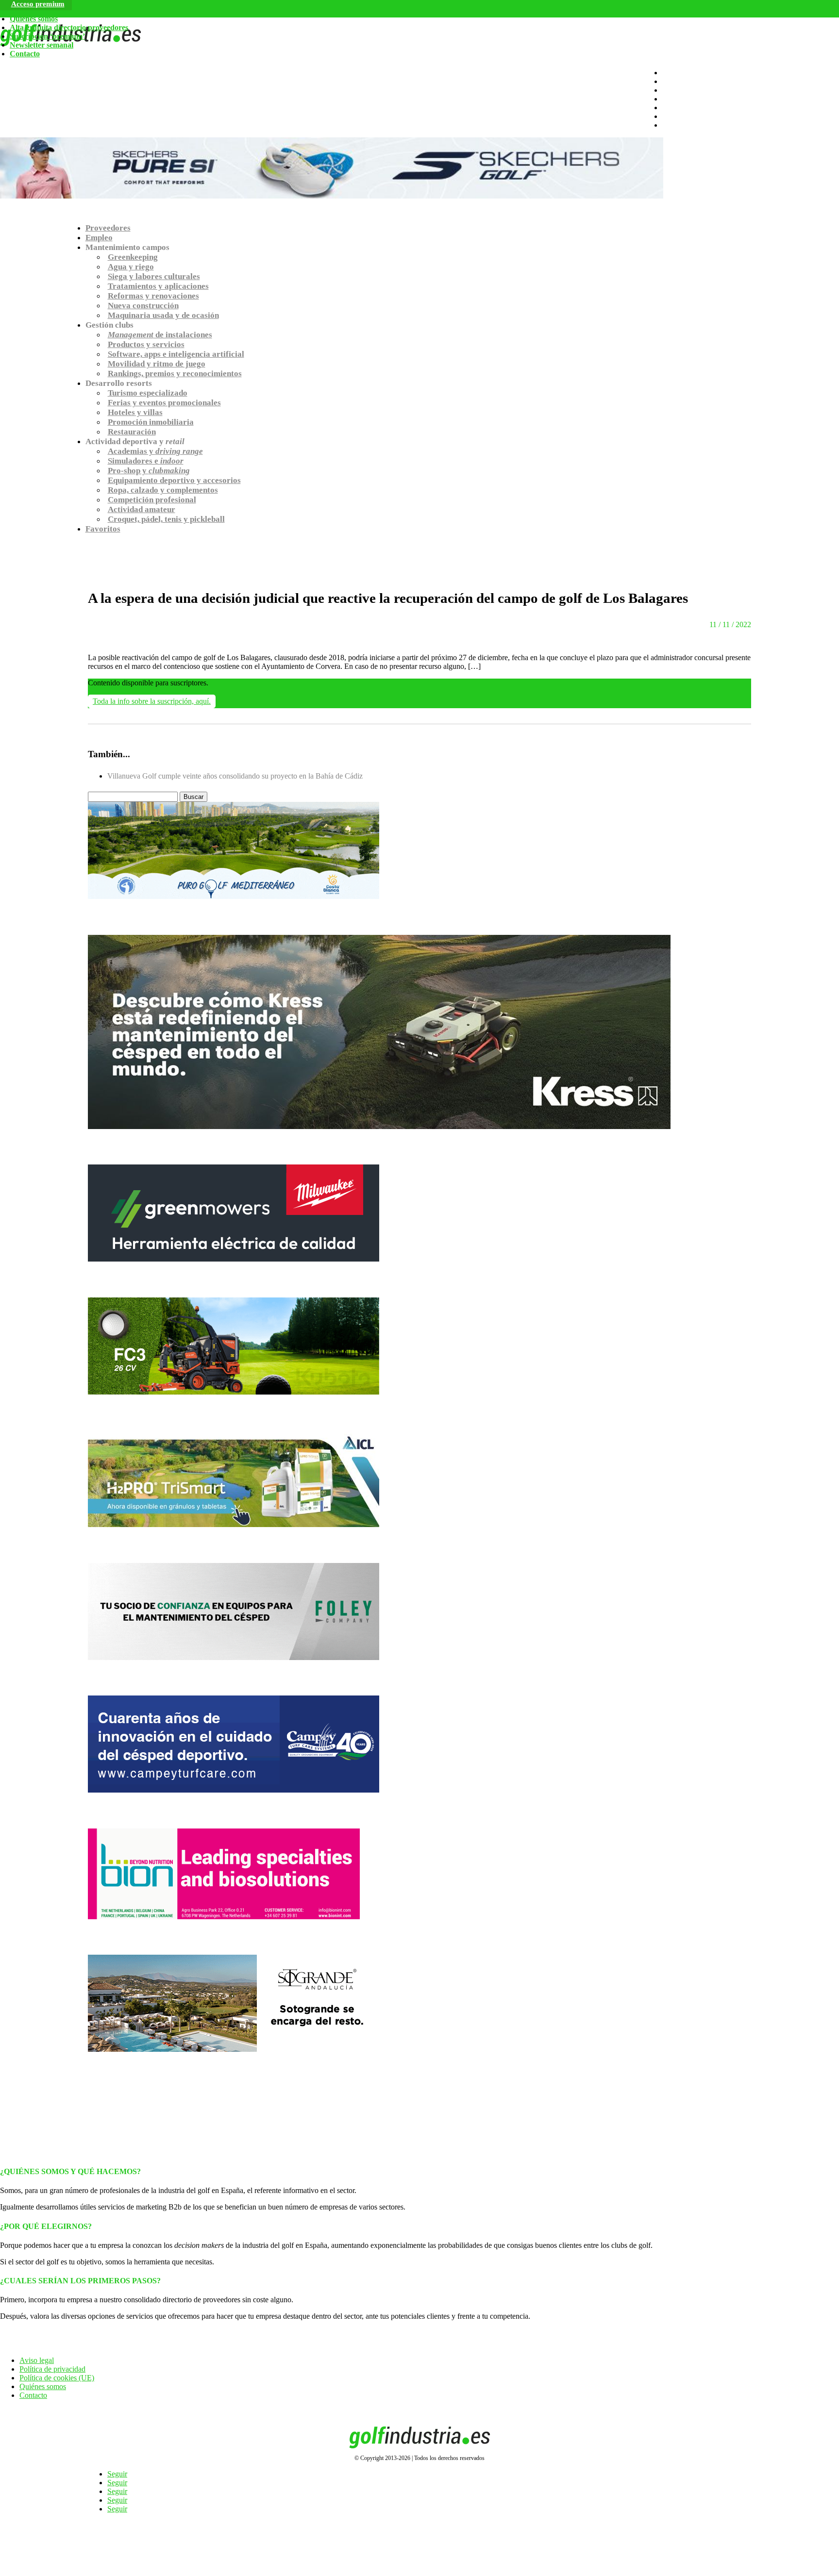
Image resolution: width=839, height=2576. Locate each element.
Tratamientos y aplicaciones (158, 286)
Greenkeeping (133, 257)
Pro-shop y (149, 471)
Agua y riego (131, 267)
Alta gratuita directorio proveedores (69, 27)
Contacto (25, 54)
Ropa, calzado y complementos (163, 490)
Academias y (155, 451)
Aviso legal (37, 2360)
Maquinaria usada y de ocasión (163, 315)
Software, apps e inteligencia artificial (176, 354)
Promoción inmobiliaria (151, 422)
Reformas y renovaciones (153, 296)
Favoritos (103, 529)
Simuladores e (146, 461)
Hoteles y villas (135, 412)
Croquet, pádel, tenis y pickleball (166, 519)
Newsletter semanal (42, 45)
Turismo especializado (148, 393)
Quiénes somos (34, 19)
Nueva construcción (143, 306)
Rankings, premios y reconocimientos (175, 374)
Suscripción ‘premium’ (47, 36)
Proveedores (108, 228)
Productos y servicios (146, 344)
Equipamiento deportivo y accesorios (174, 480)
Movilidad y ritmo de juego (157, 364)
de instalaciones (160, 335)
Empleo (99, 238)
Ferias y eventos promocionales (164, 403)
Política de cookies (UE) (57, 2378)
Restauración (132, 432)
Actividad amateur (142, 509)
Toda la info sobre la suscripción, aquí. (152, 701)
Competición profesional (152, 500)
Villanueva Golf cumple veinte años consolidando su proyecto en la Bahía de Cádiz (235, 776)
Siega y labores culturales (154, 276)
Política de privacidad (52, 2369)
